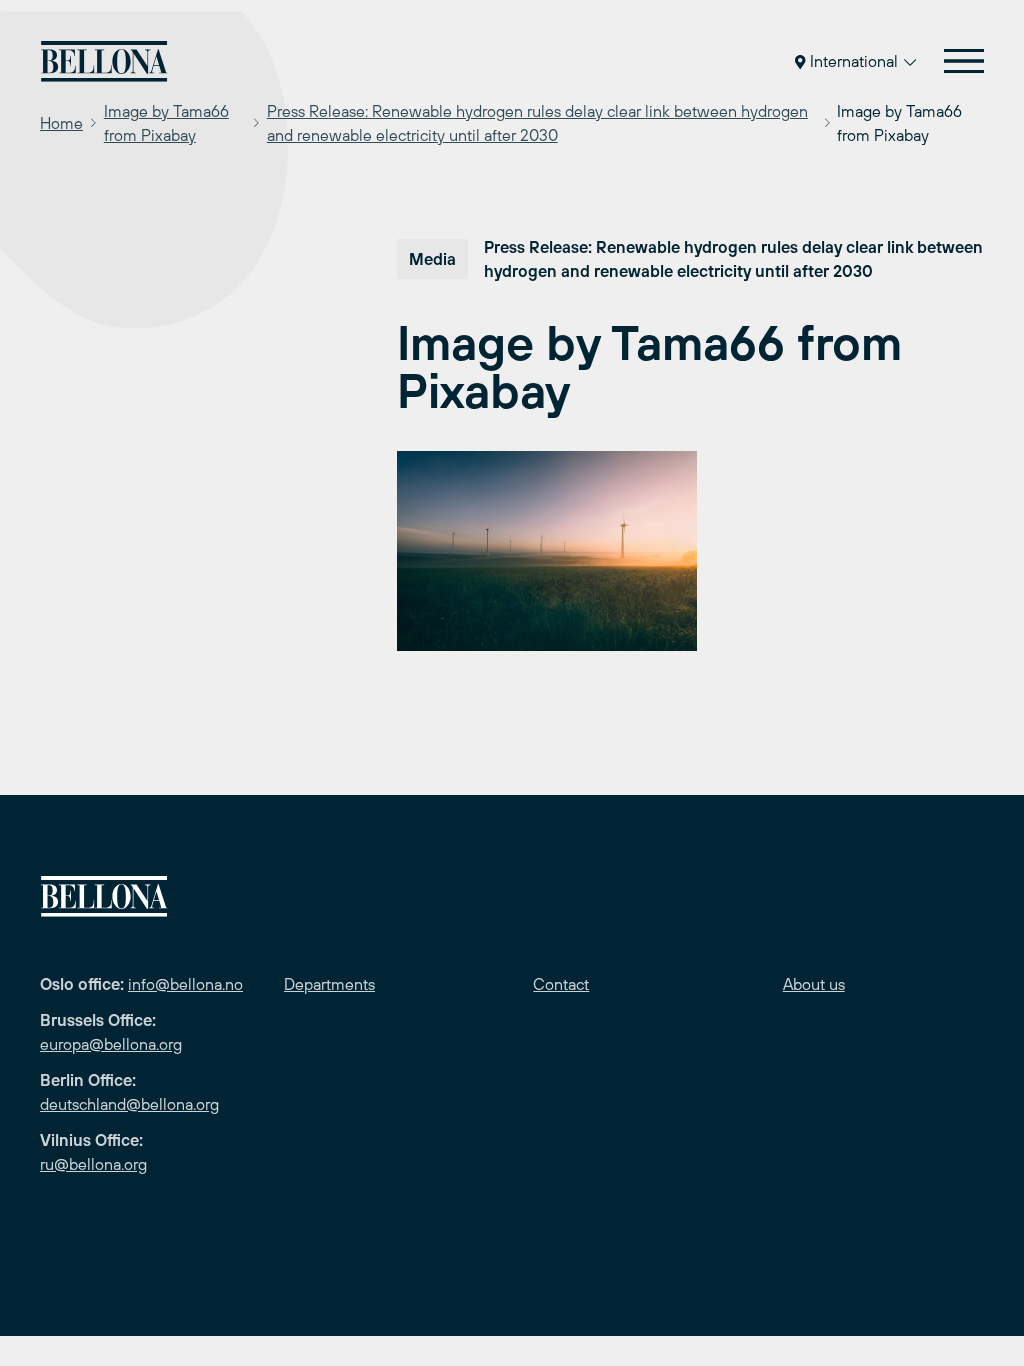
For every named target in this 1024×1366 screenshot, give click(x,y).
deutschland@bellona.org (129, 1104)
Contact (561, 984)
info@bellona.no (185, 984)
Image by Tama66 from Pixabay (166, 123)
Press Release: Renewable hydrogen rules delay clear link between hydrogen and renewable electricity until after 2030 (537, 123)
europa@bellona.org (111, 1044)
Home (61, 123)
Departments (329, 984)
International (854, 61)
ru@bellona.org (93, 1164)
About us (814, 984)
